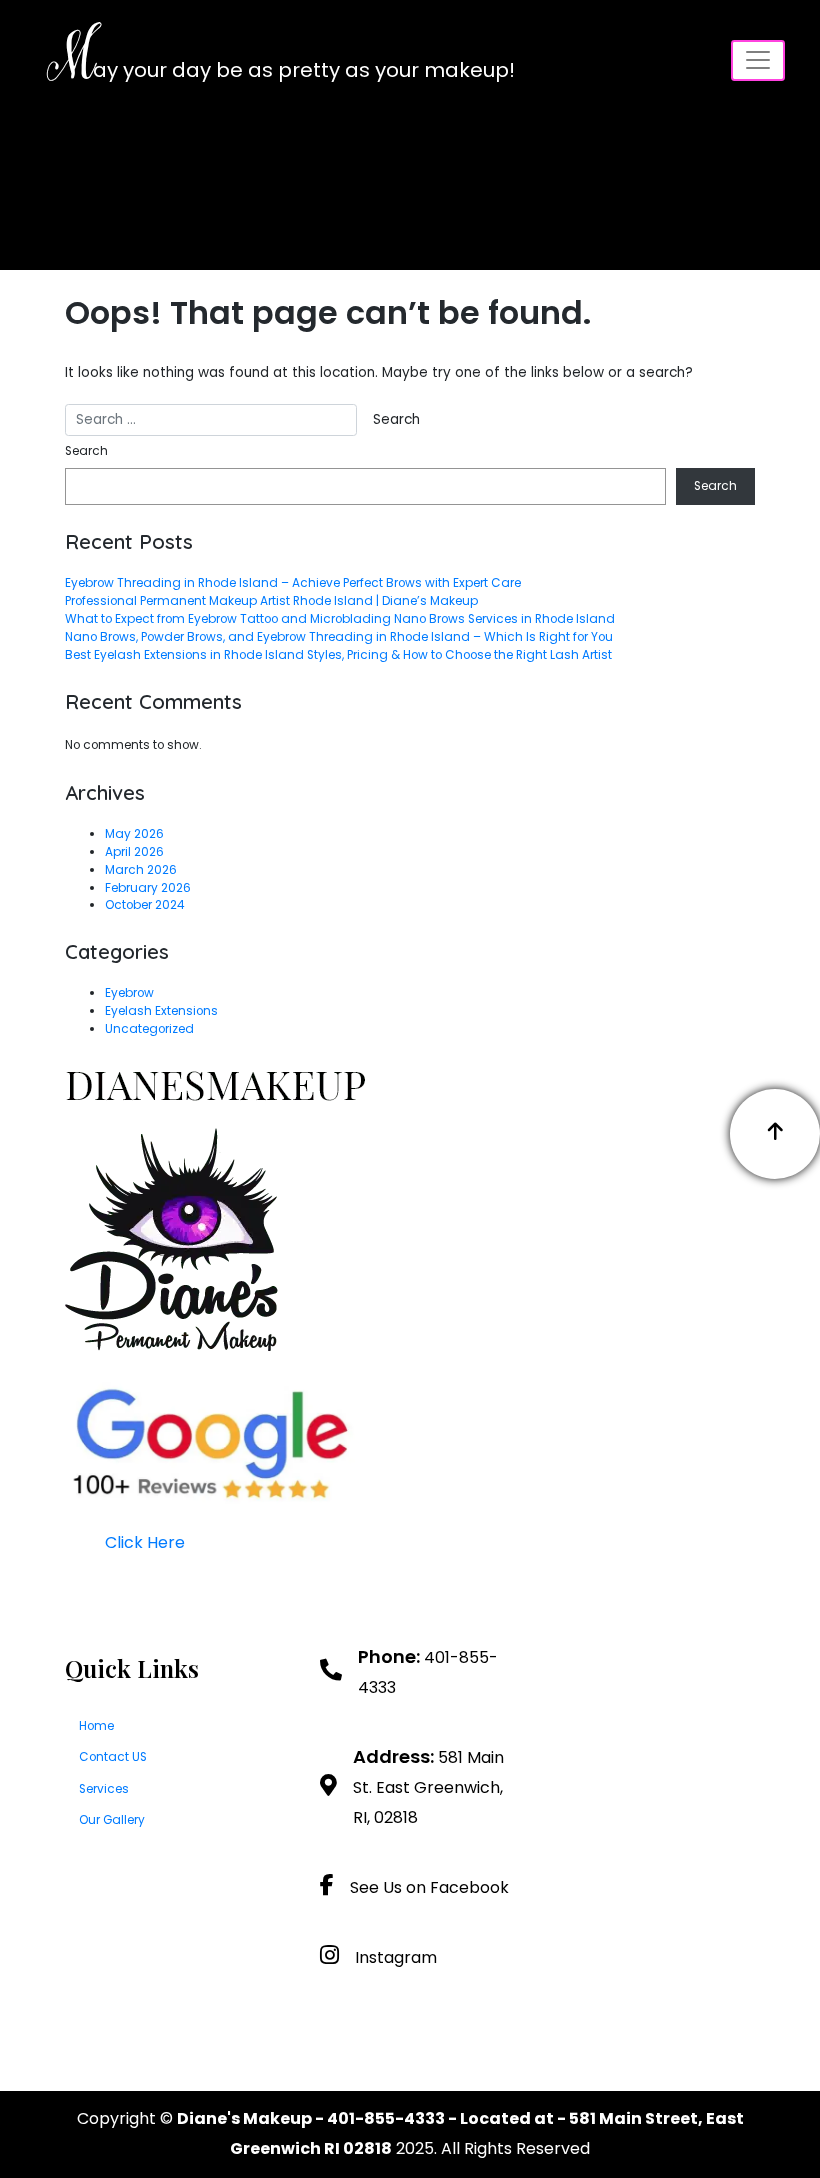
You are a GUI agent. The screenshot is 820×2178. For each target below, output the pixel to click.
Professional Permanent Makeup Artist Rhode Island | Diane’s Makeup (271, 601)
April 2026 (134, 852)
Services (104, 1789)
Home (96, 1726)
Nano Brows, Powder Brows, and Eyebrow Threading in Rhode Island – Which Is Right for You (339, 637)
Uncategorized (149, 1029)
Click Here (145, 1542)
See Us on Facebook (429, 1887)
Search (86, 451)
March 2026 (141, 870)
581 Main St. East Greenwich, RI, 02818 (428, 1787)
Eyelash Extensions (161, 1011)
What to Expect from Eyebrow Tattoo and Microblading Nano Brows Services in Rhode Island (340, 619)
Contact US (113, 1757)
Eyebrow (129, 993)
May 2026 (134, 834)
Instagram (396, 1957)
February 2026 (148, 888)
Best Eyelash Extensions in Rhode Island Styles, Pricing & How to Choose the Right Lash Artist (338, 655)
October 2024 (145, 905)
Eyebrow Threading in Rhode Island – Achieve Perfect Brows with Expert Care (293, 583)
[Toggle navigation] (758, 60)
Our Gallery (112, 1820)
